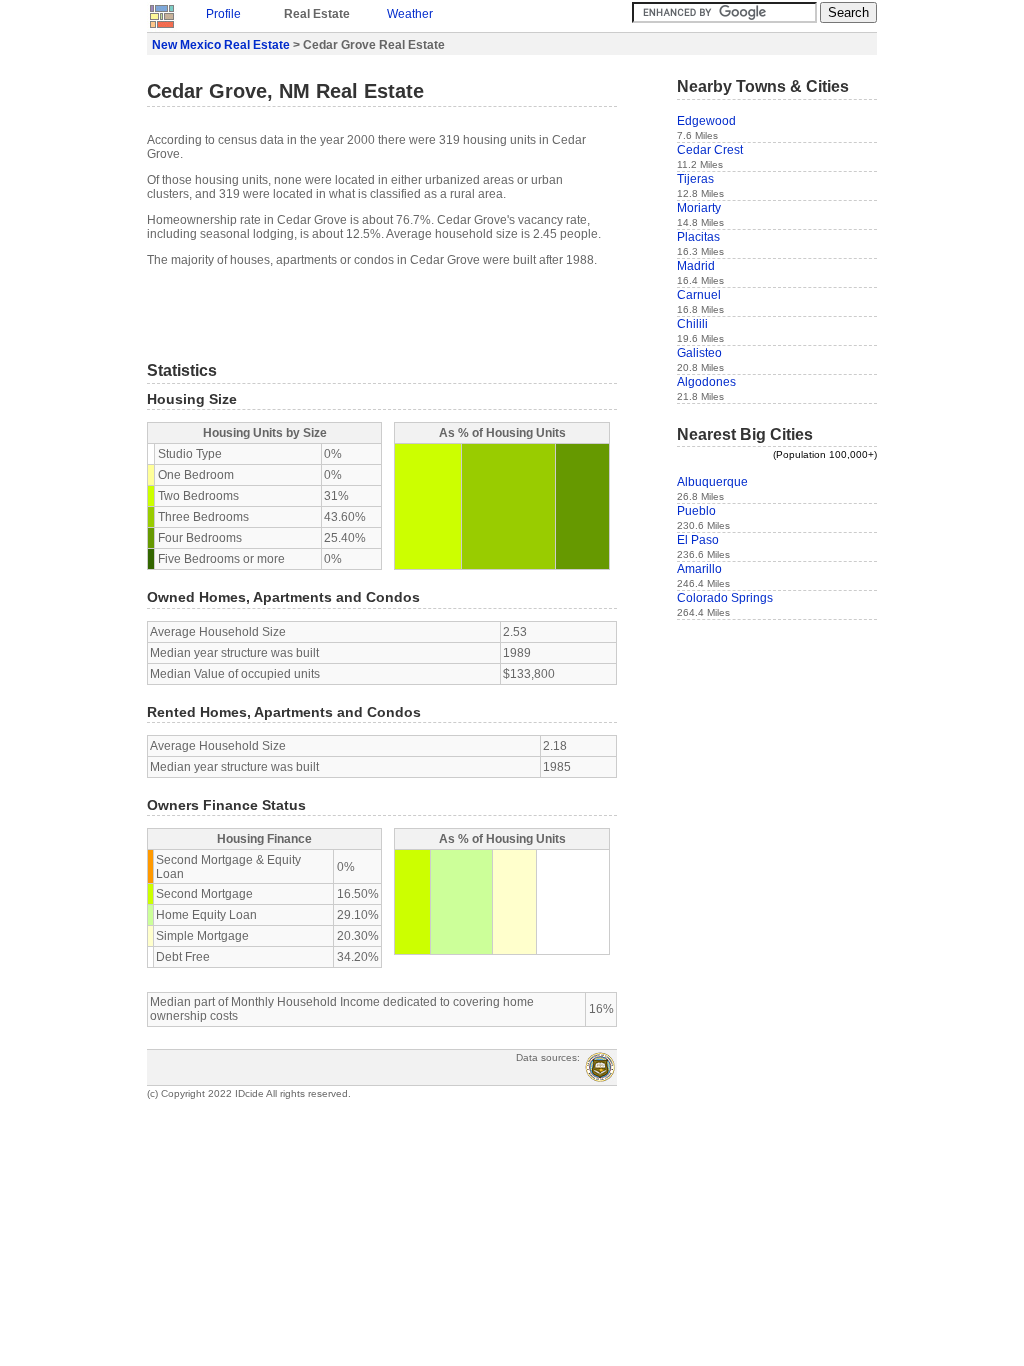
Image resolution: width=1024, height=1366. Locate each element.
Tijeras (695, 179)
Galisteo (699, 353)
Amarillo (699, 569)
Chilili (692, 324)
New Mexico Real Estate (221, 45)
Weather (410, 14)
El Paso (698, 540)
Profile (223, 14)
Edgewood (706, 121)
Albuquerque (712, 482)
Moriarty (699, 208)
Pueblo (696, 511)
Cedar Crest (710, 150)
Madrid (696, 266)
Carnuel (699, 295)
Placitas (698, 237)
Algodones (706, 382)
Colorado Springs (725, 598)
